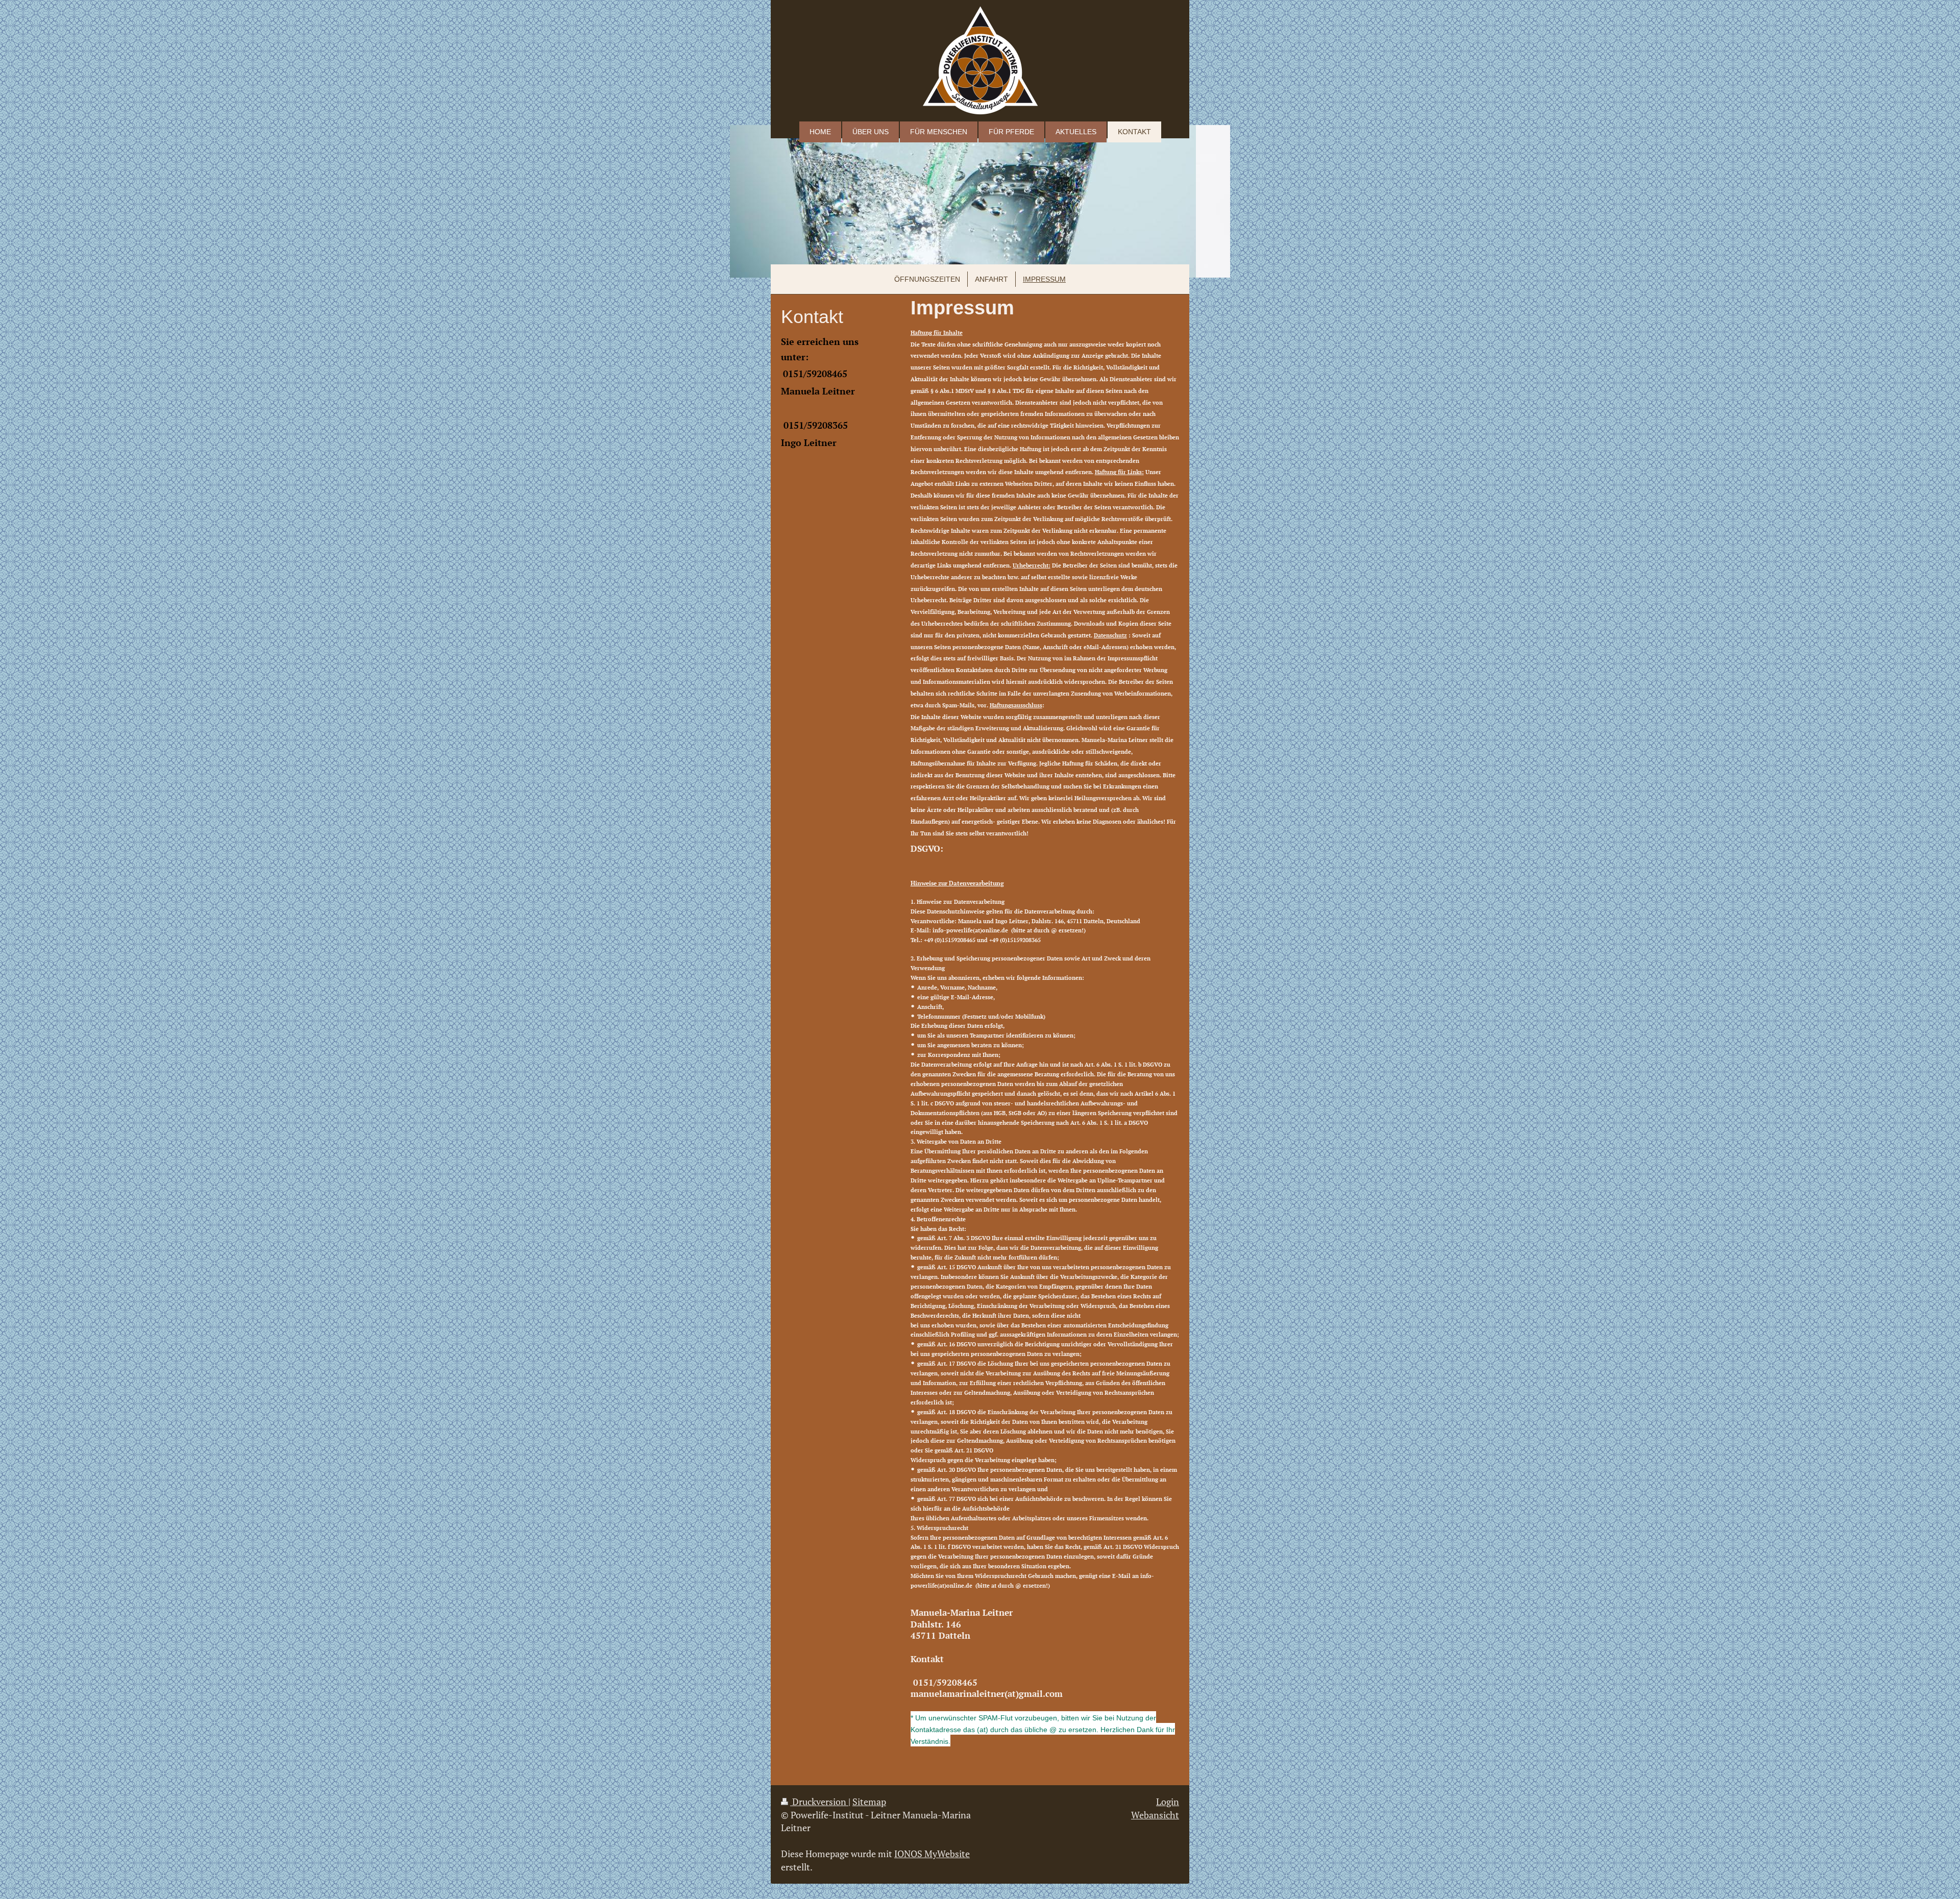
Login (1168, 1802)
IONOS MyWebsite (932, 1854)
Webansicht (1155, 1815)
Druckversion (819, 1802)
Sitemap (869, 1802)
